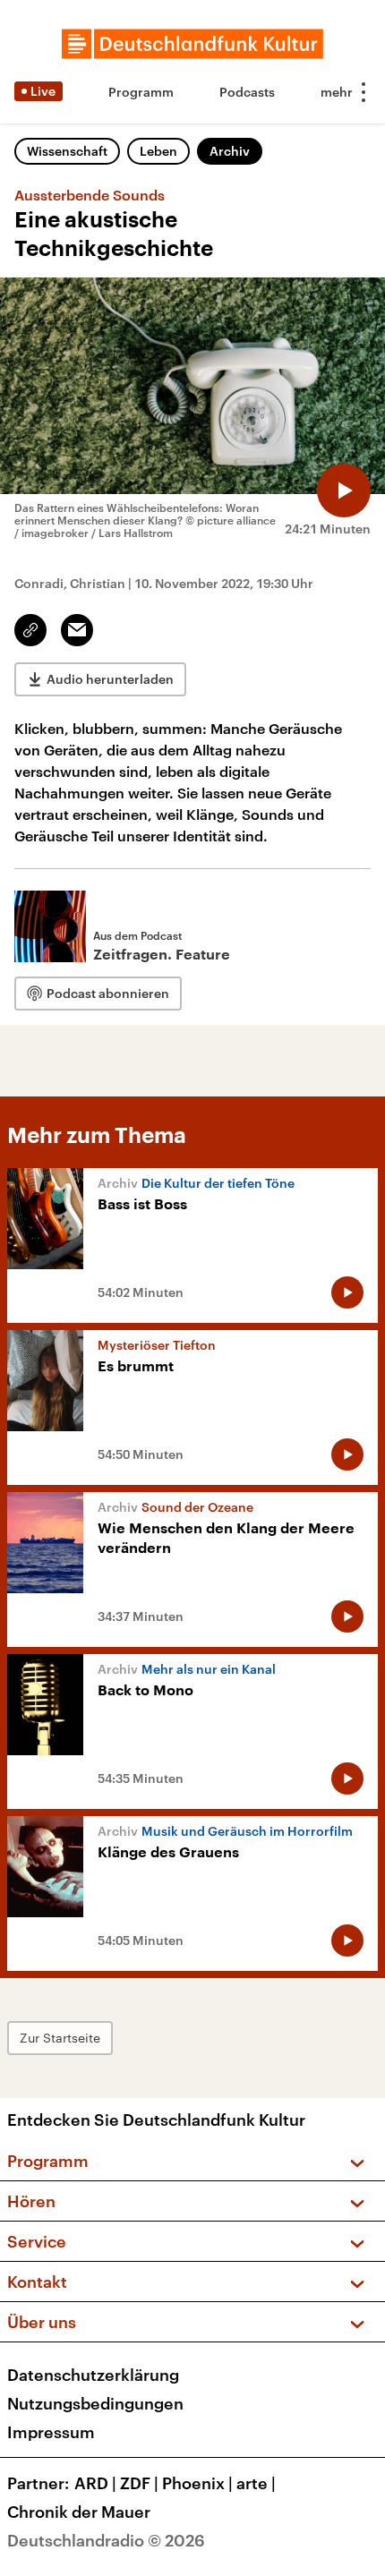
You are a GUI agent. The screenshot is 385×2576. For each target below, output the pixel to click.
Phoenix (197, 2483)
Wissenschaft (67, 151)
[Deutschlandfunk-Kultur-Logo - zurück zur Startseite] (192, 44)
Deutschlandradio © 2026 (106, 2540)
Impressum (51, 2432)
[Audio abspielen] (344, 490)
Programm (141, 92)
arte (256, 2483)
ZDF (139, 2483)
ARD (95, 2483)
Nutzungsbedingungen (95, 2403)
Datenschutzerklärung (93, 2375)
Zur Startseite (60, 2038)
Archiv (230, 151)
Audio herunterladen (110, 679)
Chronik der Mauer (79, 2512)
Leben (158, 151)
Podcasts (247, 92)
